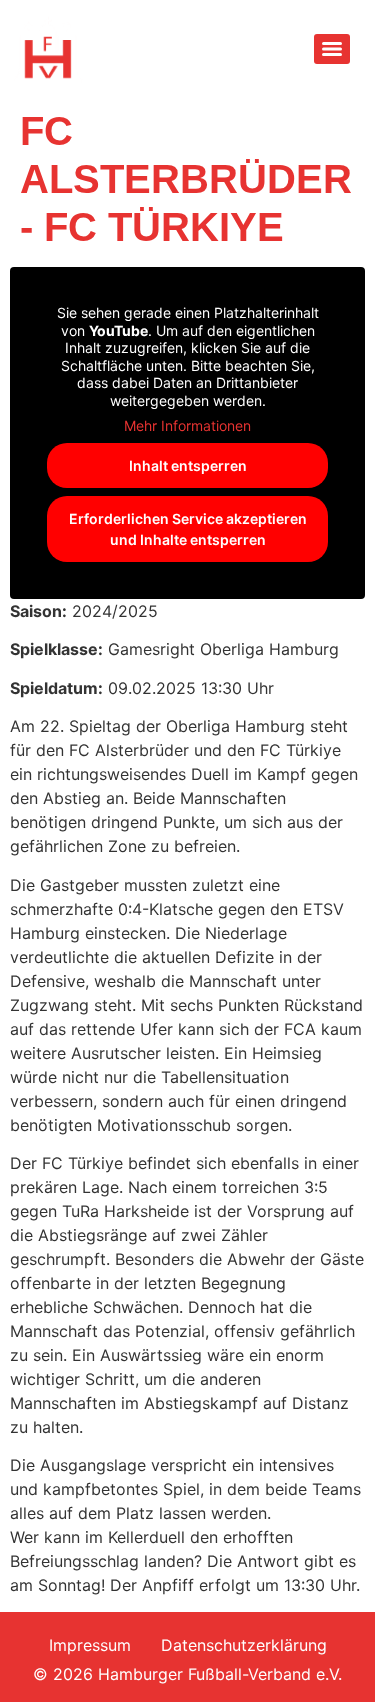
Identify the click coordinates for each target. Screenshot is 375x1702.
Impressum (90, 1645)
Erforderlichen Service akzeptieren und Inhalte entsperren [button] (188, 529)
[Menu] (332, 49)
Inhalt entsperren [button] (188, 465)
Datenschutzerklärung (244, 1645)
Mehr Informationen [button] (187, 425)
